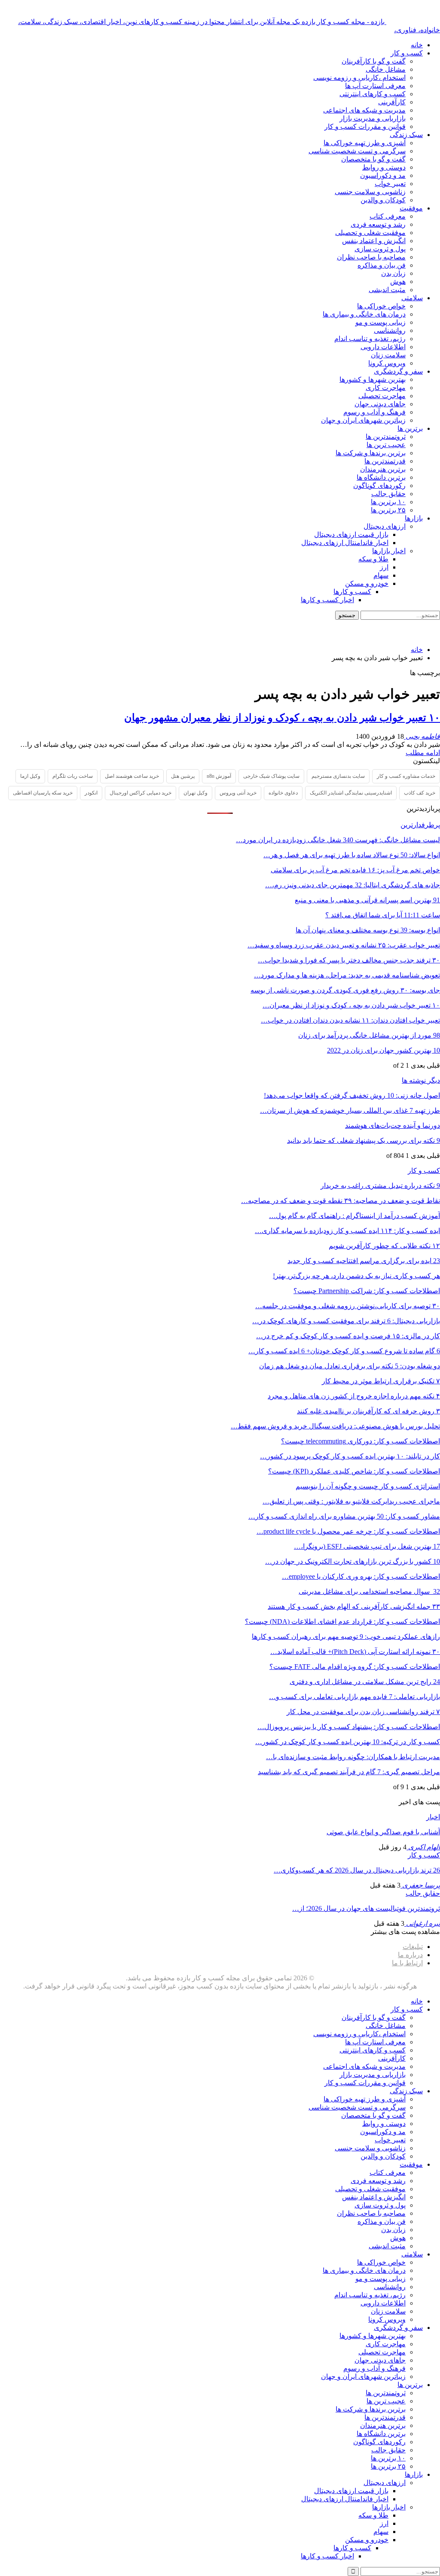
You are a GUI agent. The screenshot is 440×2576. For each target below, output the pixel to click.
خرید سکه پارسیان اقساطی (43, 793)
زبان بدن (393, 273)
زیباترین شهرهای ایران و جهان (363, 420)
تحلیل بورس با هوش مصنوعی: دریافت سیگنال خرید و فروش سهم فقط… (335, 1426)
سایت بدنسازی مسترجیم (338, 776)
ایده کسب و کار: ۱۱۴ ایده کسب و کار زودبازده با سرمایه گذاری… (347, 1231)
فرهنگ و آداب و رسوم (374, 412)
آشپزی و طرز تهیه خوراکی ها (365, 143)
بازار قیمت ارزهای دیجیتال (351, 534)
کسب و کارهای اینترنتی (373, 94)
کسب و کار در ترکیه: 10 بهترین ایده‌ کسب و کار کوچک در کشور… (348, 1742)
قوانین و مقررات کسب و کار (365, 126)
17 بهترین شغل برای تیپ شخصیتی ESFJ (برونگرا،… (367, 1546)
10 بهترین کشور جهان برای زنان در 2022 (383, 1050)
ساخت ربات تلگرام (73, 776)
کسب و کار (407, 53)
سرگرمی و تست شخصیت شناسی (357, 151)
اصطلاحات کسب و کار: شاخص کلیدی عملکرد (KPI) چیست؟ (354, 1471)
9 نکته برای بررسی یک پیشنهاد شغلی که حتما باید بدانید (364, 1140)
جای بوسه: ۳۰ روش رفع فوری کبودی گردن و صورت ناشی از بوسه (345, 990)
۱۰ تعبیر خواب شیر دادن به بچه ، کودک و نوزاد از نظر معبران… (351, 1005)
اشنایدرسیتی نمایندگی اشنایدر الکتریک (351, 793)
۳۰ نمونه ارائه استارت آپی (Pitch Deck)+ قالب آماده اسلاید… (355, 1652)
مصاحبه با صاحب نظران (371, 257)
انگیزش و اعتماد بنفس (374, 241)
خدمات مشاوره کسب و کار (406, 776)
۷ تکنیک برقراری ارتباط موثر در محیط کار (381, 1381)
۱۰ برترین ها (388, 502)
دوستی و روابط (384, 167)
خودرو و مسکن (367, 583)
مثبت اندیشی (387, 290)
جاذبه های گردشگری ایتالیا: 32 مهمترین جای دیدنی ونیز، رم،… (353, 885)
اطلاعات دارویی (383, 347)
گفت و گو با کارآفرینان (374, 61)
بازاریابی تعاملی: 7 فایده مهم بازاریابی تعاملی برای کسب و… (354, 1697)
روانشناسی (390, 330)
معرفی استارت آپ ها (375, 86)
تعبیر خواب (390, 184)
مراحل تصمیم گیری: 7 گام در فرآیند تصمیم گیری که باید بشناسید (349, 1772)
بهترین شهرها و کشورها (373, 379)
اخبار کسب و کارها (327, 600)
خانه (417, 45)
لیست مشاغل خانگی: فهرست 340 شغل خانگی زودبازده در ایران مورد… (338, 840)
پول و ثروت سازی (380, 249)
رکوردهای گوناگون (379, 486)
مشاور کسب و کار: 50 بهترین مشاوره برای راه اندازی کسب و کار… (344, 1516)
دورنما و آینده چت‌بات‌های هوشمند (393, 1125)
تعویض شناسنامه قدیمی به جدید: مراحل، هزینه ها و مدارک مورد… (347, 975)
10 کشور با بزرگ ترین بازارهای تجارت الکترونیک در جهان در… (353, 1561)
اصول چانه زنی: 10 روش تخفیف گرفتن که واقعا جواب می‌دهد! (352, 1095)
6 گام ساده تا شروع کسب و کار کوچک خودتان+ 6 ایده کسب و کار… (344, 1351)
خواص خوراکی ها (381, 306)
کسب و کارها (352, 592)
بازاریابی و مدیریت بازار (373, 118)
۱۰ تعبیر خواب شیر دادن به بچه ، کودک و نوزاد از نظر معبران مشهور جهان (282, 718)
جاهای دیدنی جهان (380, 404)
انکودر (91, 793)
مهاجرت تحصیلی (382, 396)
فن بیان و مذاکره (382, 265)
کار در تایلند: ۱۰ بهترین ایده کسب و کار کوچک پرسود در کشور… (350, 1456)
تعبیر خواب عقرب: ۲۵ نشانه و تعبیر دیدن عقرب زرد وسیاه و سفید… (344, 945)
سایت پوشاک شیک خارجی (271, 776)
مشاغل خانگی (386, 69)
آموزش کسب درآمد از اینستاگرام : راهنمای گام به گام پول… (354, 1216)
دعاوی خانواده (283, 793)
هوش (398, 282)
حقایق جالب (388, 494)
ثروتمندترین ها (386, 437)
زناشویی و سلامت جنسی (370, 192)
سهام (381, 575)
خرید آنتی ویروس (238, 793)
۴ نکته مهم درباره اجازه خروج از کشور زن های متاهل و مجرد (354, 1396)
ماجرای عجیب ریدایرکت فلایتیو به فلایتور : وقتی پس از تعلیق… (351, 1501)
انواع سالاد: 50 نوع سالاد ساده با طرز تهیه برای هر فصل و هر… (352, 855)
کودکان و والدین (383, 200)
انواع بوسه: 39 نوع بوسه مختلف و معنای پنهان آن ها (368, 930)
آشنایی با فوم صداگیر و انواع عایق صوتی (383, 1832)
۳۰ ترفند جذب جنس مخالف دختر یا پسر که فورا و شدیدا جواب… (349, 960)
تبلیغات (413, 1947)
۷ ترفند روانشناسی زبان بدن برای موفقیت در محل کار (363, 1712)
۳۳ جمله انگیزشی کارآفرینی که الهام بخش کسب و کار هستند (354, 1606)
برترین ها (410, 428)
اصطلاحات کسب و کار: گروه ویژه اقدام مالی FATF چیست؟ (355, 1667)
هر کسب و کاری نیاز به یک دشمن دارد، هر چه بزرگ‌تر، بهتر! (356, 1276)
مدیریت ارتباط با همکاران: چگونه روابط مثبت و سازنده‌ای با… (353, 1757)
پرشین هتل (183, 776)
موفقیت (411, 208)
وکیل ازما (30, 776)
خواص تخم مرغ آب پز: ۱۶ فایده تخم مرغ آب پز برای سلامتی (355, 870)
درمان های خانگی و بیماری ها (364, 314)
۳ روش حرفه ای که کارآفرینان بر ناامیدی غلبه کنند (368, 1411)
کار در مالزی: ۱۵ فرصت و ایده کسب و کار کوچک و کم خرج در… (348, 1336)
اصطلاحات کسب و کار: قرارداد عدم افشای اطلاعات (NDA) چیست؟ (342, 1621)
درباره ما (410, 1955)
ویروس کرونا (387, 363)
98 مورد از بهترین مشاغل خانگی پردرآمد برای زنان (369, 1035)
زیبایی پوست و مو (380, 322)
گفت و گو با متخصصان (373, 159)
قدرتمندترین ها (385, 461)
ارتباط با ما (407, 1963)
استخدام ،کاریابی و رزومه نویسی (359, 78)
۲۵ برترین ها (388, 510)
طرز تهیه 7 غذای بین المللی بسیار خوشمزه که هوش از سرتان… (350, 1110)
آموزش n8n (219, 776)
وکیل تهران (196, 793)
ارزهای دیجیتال (385, 526)
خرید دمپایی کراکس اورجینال (141, 793)
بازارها (414, 518)
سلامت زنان (388, 355)
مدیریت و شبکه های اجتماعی (364, 110)
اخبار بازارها (389, 551)
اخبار (433, 1817)
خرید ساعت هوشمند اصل (132, 776)
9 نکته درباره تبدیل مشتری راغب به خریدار (380, 1186)
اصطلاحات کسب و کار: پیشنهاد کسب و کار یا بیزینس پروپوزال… (349, 1727)
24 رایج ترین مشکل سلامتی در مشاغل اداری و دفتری (365, 1682)
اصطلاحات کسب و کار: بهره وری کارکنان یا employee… (361, 1576)
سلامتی (412, 298)
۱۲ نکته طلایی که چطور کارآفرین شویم (384, 1246)
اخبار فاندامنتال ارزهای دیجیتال (345, 543)
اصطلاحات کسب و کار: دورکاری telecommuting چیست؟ (361, 1441)
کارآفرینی (392, 102)
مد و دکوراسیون (383, 175)
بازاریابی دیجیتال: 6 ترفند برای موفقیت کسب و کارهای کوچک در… (346, 1321)
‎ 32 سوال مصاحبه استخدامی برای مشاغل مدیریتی (369, 1591)
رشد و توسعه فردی (378, 224)
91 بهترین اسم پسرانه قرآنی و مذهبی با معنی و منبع (367, 900)
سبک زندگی (406, 135)
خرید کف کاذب (420, 793)
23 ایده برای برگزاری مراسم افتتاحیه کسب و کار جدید (364, 1261)
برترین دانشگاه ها (381, 477)
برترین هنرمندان (383, 469)
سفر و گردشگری (398, 371)
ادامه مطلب (423, 753)
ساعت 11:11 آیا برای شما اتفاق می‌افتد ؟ (383, 915)
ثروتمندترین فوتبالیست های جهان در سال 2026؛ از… (366, 1908)
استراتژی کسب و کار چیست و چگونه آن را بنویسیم (368, 1486)
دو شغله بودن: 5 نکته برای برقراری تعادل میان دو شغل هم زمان (350, 1366)
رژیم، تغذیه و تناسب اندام (370, 339)
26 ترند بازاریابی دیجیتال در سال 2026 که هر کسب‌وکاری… (357, 1870)
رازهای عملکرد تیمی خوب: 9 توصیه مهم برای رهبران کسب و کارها (346, 1637)
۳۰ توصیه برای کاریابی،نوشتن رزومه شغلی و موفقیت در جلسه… (348, 1306)
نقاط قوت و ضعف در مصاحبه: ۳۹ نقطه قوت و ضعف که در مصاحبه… (341, 1201)
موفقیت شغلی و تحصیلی (370, 233)
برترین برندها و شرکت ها (371, 453)
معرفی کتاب (388, 216)
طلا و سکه (373, 559)
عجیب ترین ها (386, 445)
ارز (384, 567)
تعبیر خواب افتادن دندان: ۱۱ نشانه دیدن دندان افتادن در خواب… (350, 1020)
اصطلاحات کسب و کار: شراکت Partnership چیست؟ (367, 1291)
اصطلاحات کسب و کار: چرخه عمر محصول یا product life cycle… (348, 1531)
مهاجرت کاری (386, 388)
